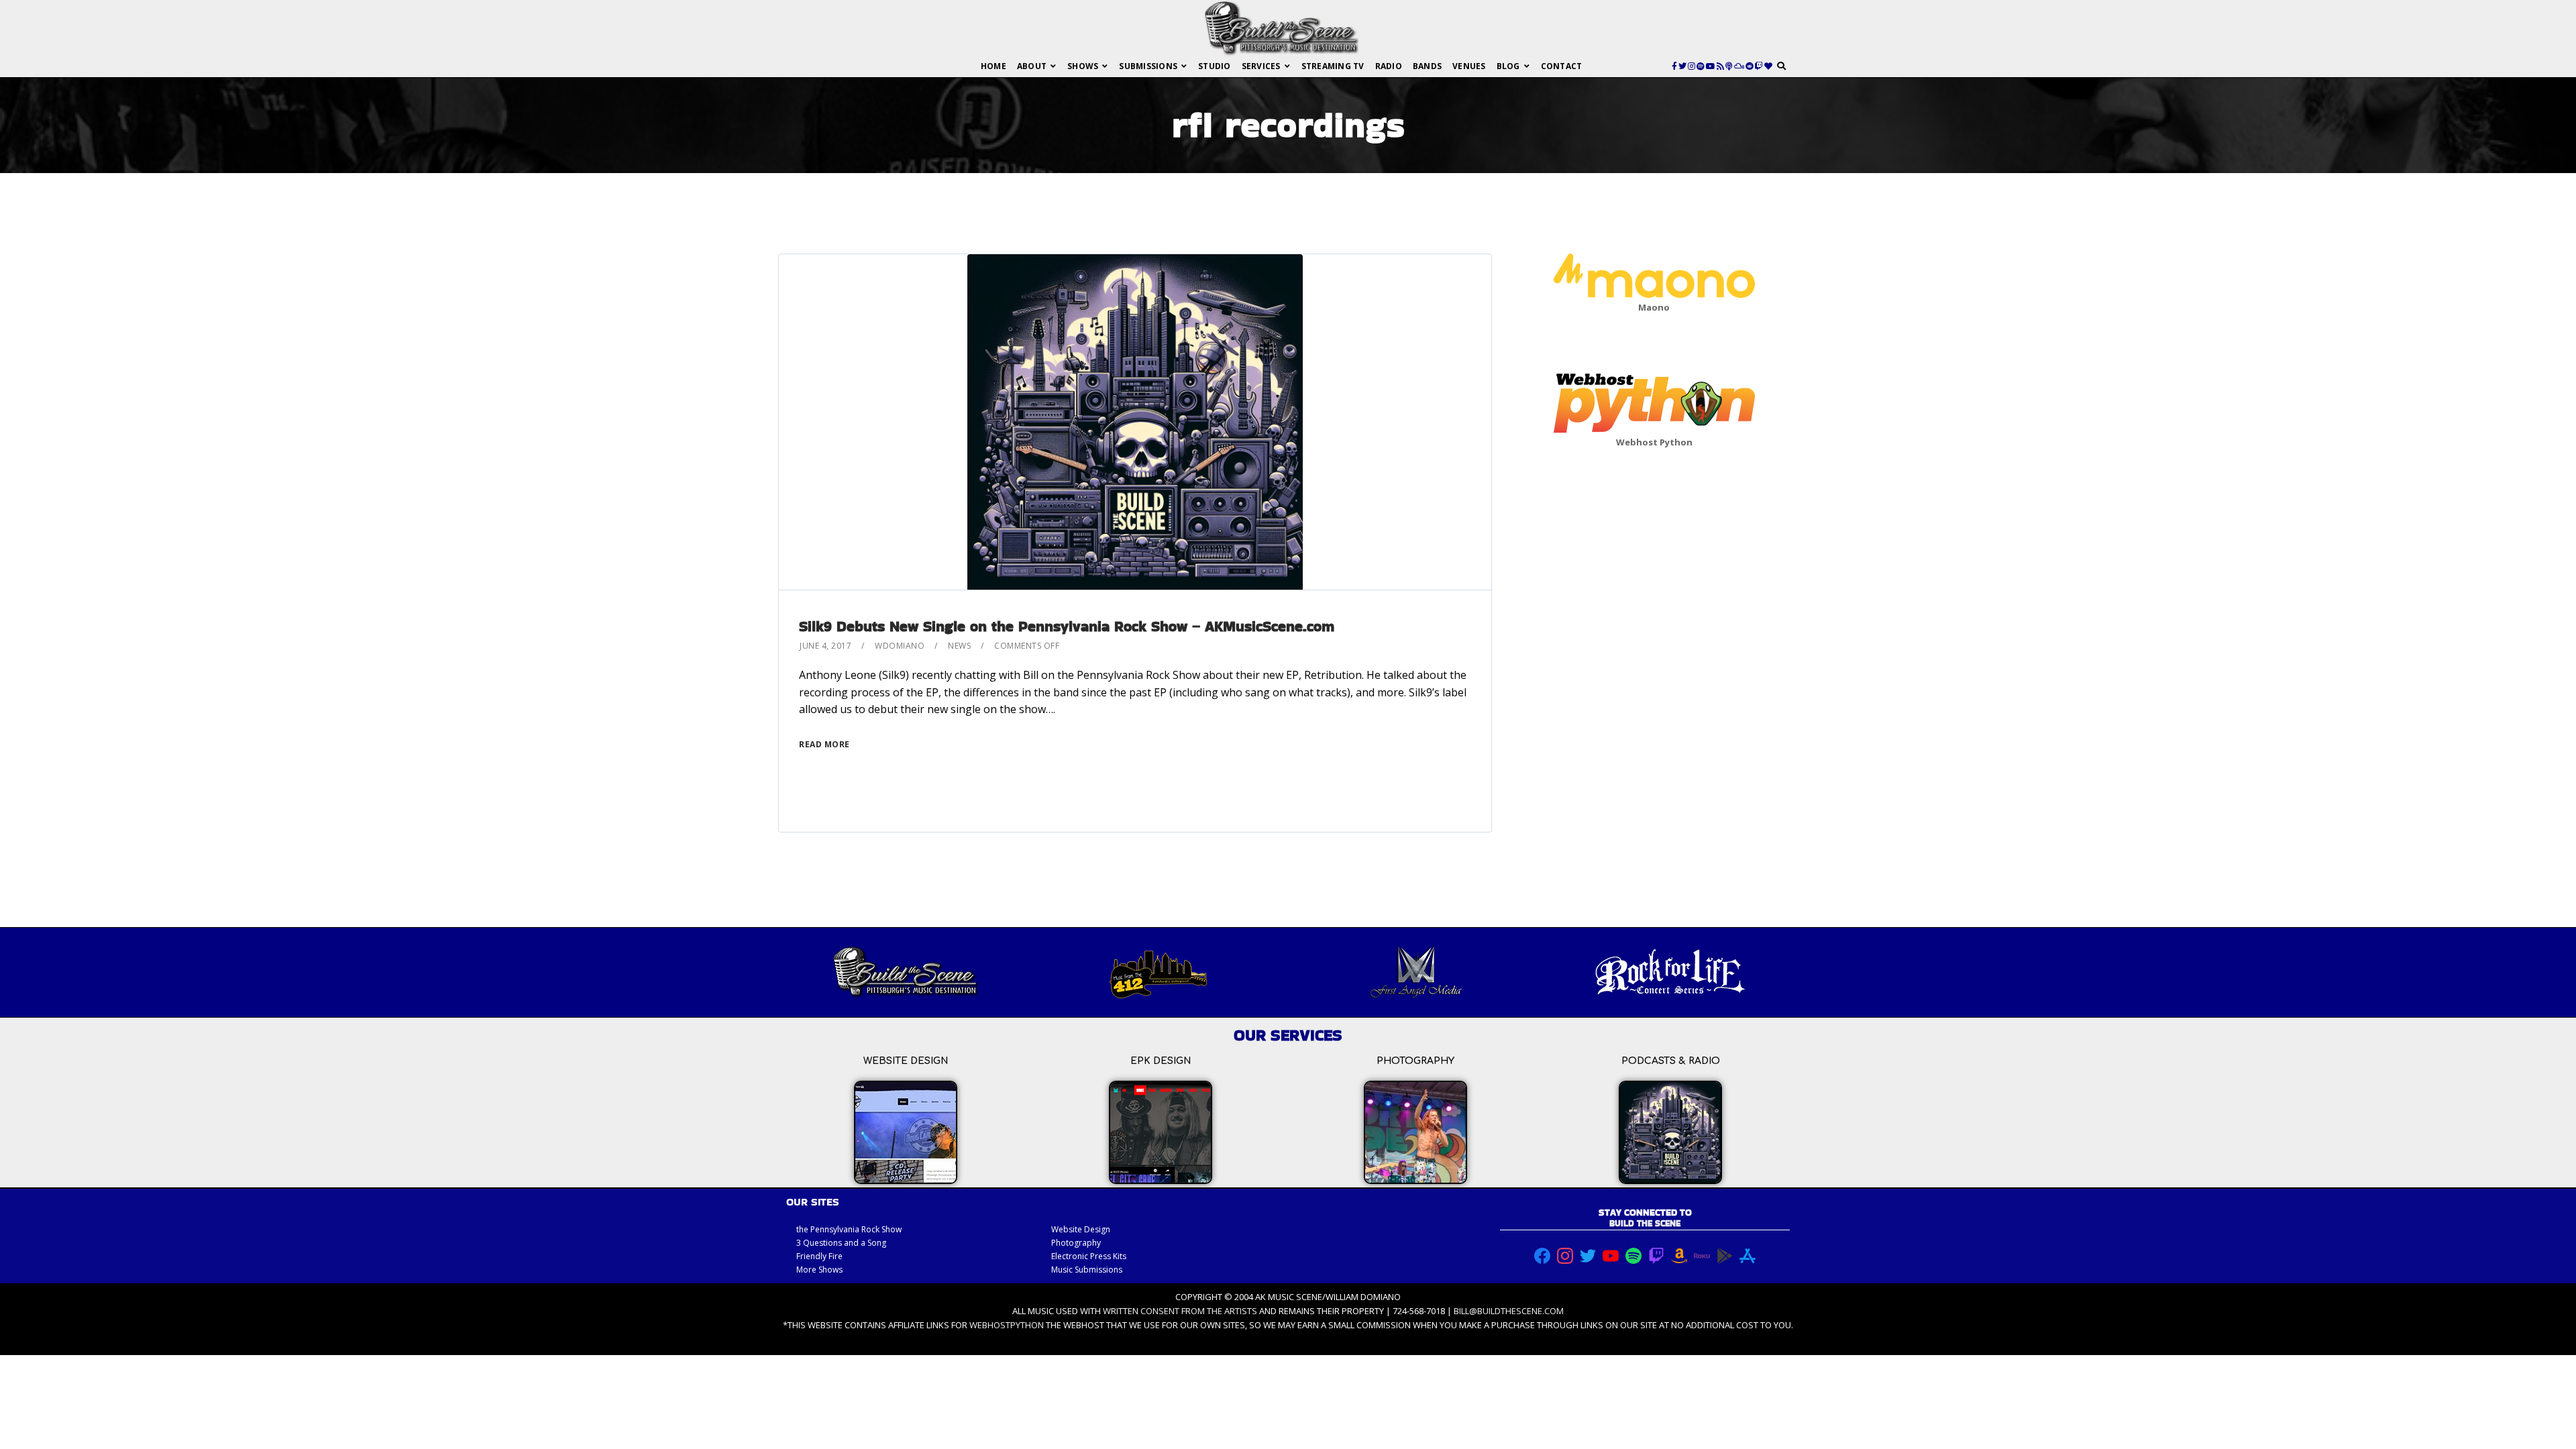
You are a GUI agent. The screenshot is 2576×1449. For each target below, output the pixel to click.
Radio (1389, 66)
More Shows (819, 1270)
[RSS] (1720, 66)
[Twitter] (1682, 66)
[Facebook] (1674, 66)
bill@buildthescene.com (1509, 1311)
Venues (1469, 66)
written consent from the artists (1180, 1311)
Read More (824, 744)
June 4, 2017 (825, 646)
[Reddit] (1750, 66)
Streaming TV (1333, 66)
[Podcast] (1729, 66)
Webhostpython (1007, 1325)
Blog (1508, 66)
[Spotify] (1701, 66)
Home (994, 66)
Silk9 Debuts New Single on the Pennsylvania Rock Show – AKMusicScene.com (1067, 626)
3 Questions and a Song (841, 1243)
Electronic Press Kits (1089, 1256)
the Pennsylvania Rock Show (849, 1229)
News (959, 646)
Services (1261, 66)
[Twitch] (1759, 66)
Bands (1427, 66)
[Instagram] (1692, 66)
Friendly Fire (819, 1256)
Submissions (1148, 66)
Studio (1215, 66)
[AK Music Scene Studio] (1281, 28)
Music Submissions (1087, 1270)
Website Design (1081, 1229)
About (1032, 66)
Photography (1076, 1243)
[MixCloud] (1739, 66)
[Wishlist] (1768, 66)
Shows (1083, 66)
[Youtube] (1711, 66)
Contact (1562, 66)
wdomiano (900, 646)
